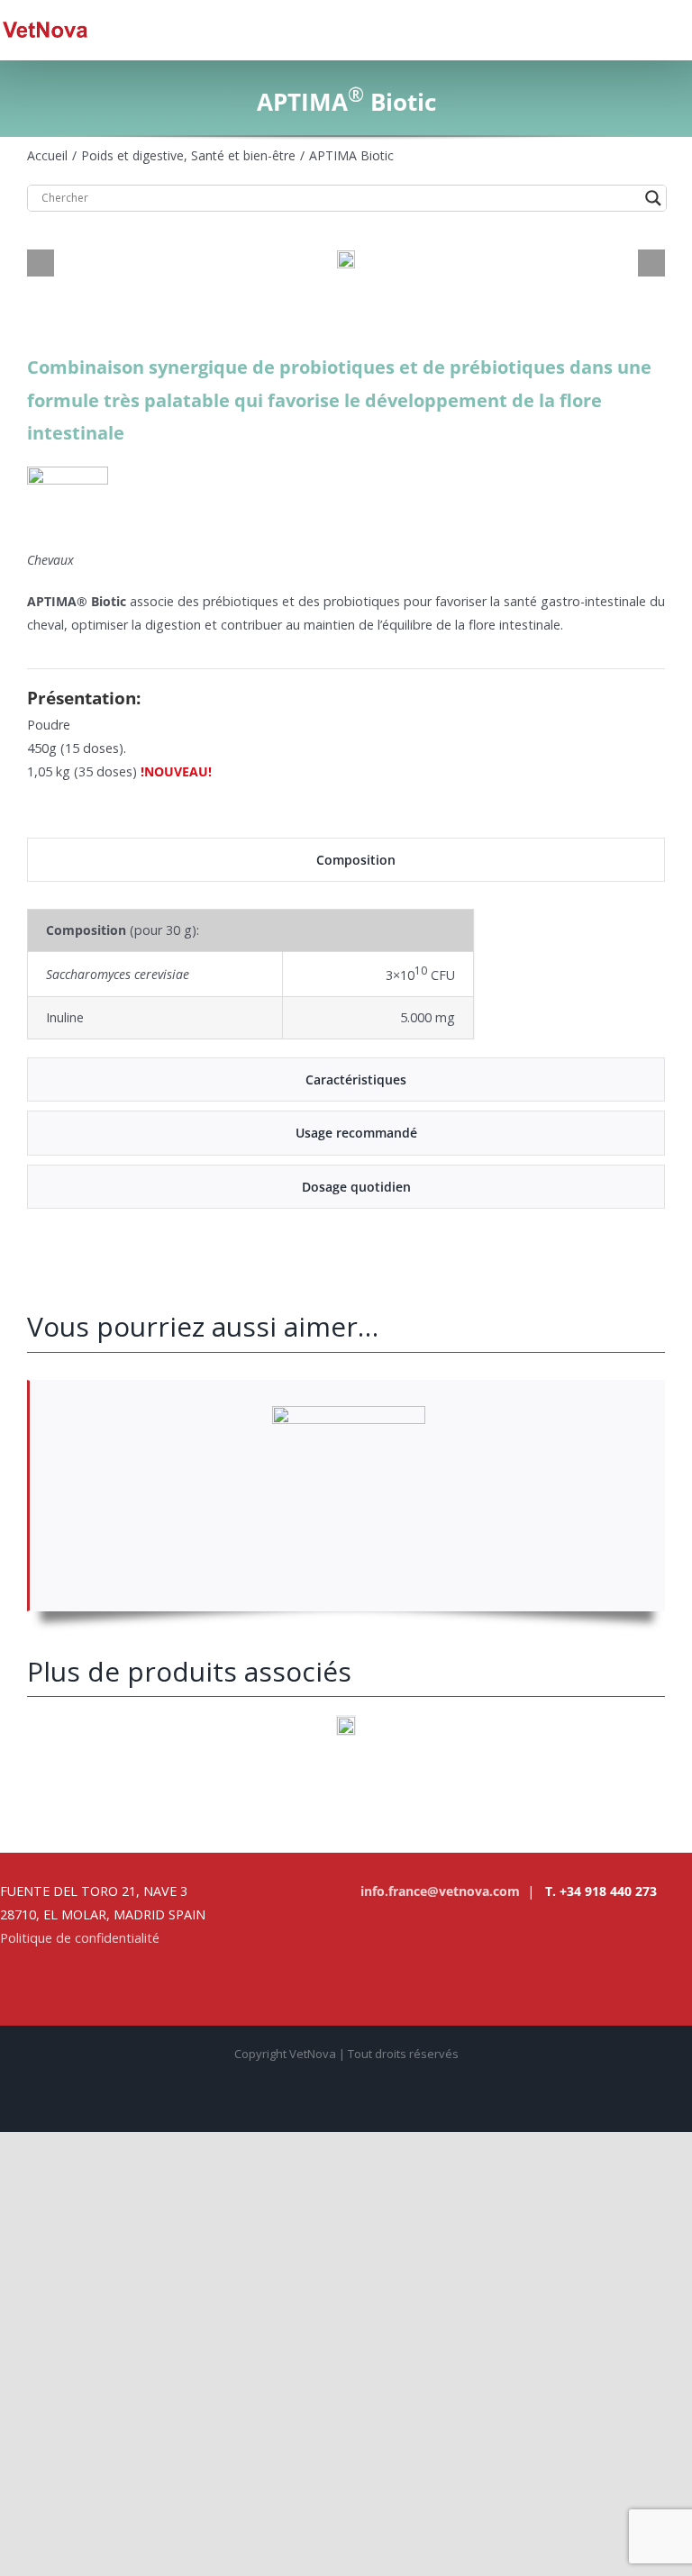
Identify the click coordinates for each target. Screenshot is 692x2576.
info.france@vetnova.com (440, 1891)
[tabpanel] (346, 974)
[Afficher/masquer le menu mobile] (685, 29)
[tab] (346, 860)
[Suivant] (651, 263)
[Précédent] (41, 263)
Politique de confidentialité (80, 1938)
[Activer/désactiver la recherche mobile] (652, 29)
